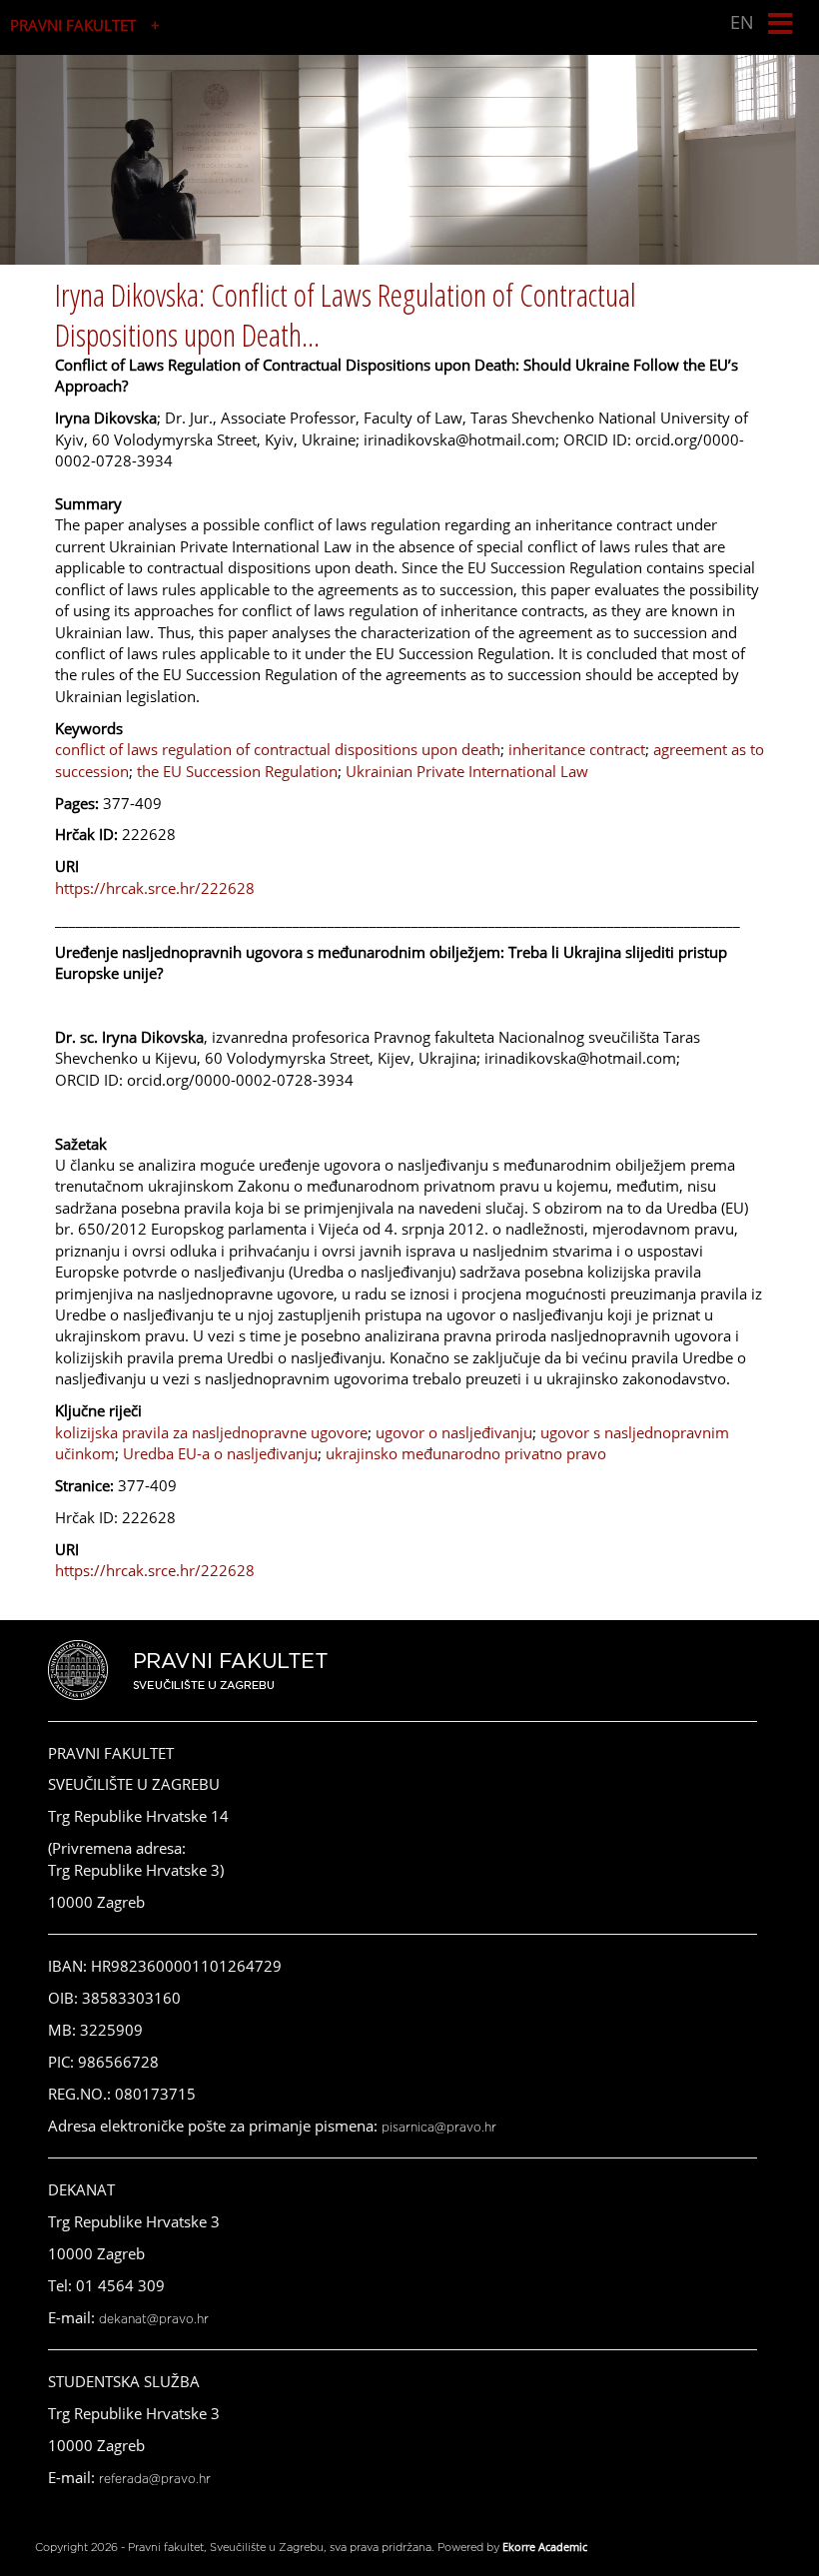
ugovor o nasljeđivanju (454, 1432)
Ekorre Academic (545, 2547)
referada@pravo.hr (155, 2479)
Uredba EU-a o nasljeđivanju (220, 1453)
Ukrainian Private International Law (467, 771)
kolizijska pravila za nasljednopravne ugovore (211, 1432)
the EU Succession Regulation (237, 771)
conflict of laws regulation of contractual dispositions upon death (278, 749)
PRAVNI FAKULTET (73, 25)
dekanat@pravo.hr (154, 2319)
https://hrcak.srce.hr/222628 (155, 888)
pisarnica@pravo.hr (439, 2128)
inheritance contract (577, 749)
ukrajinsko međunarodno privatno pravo (466, 1453)
